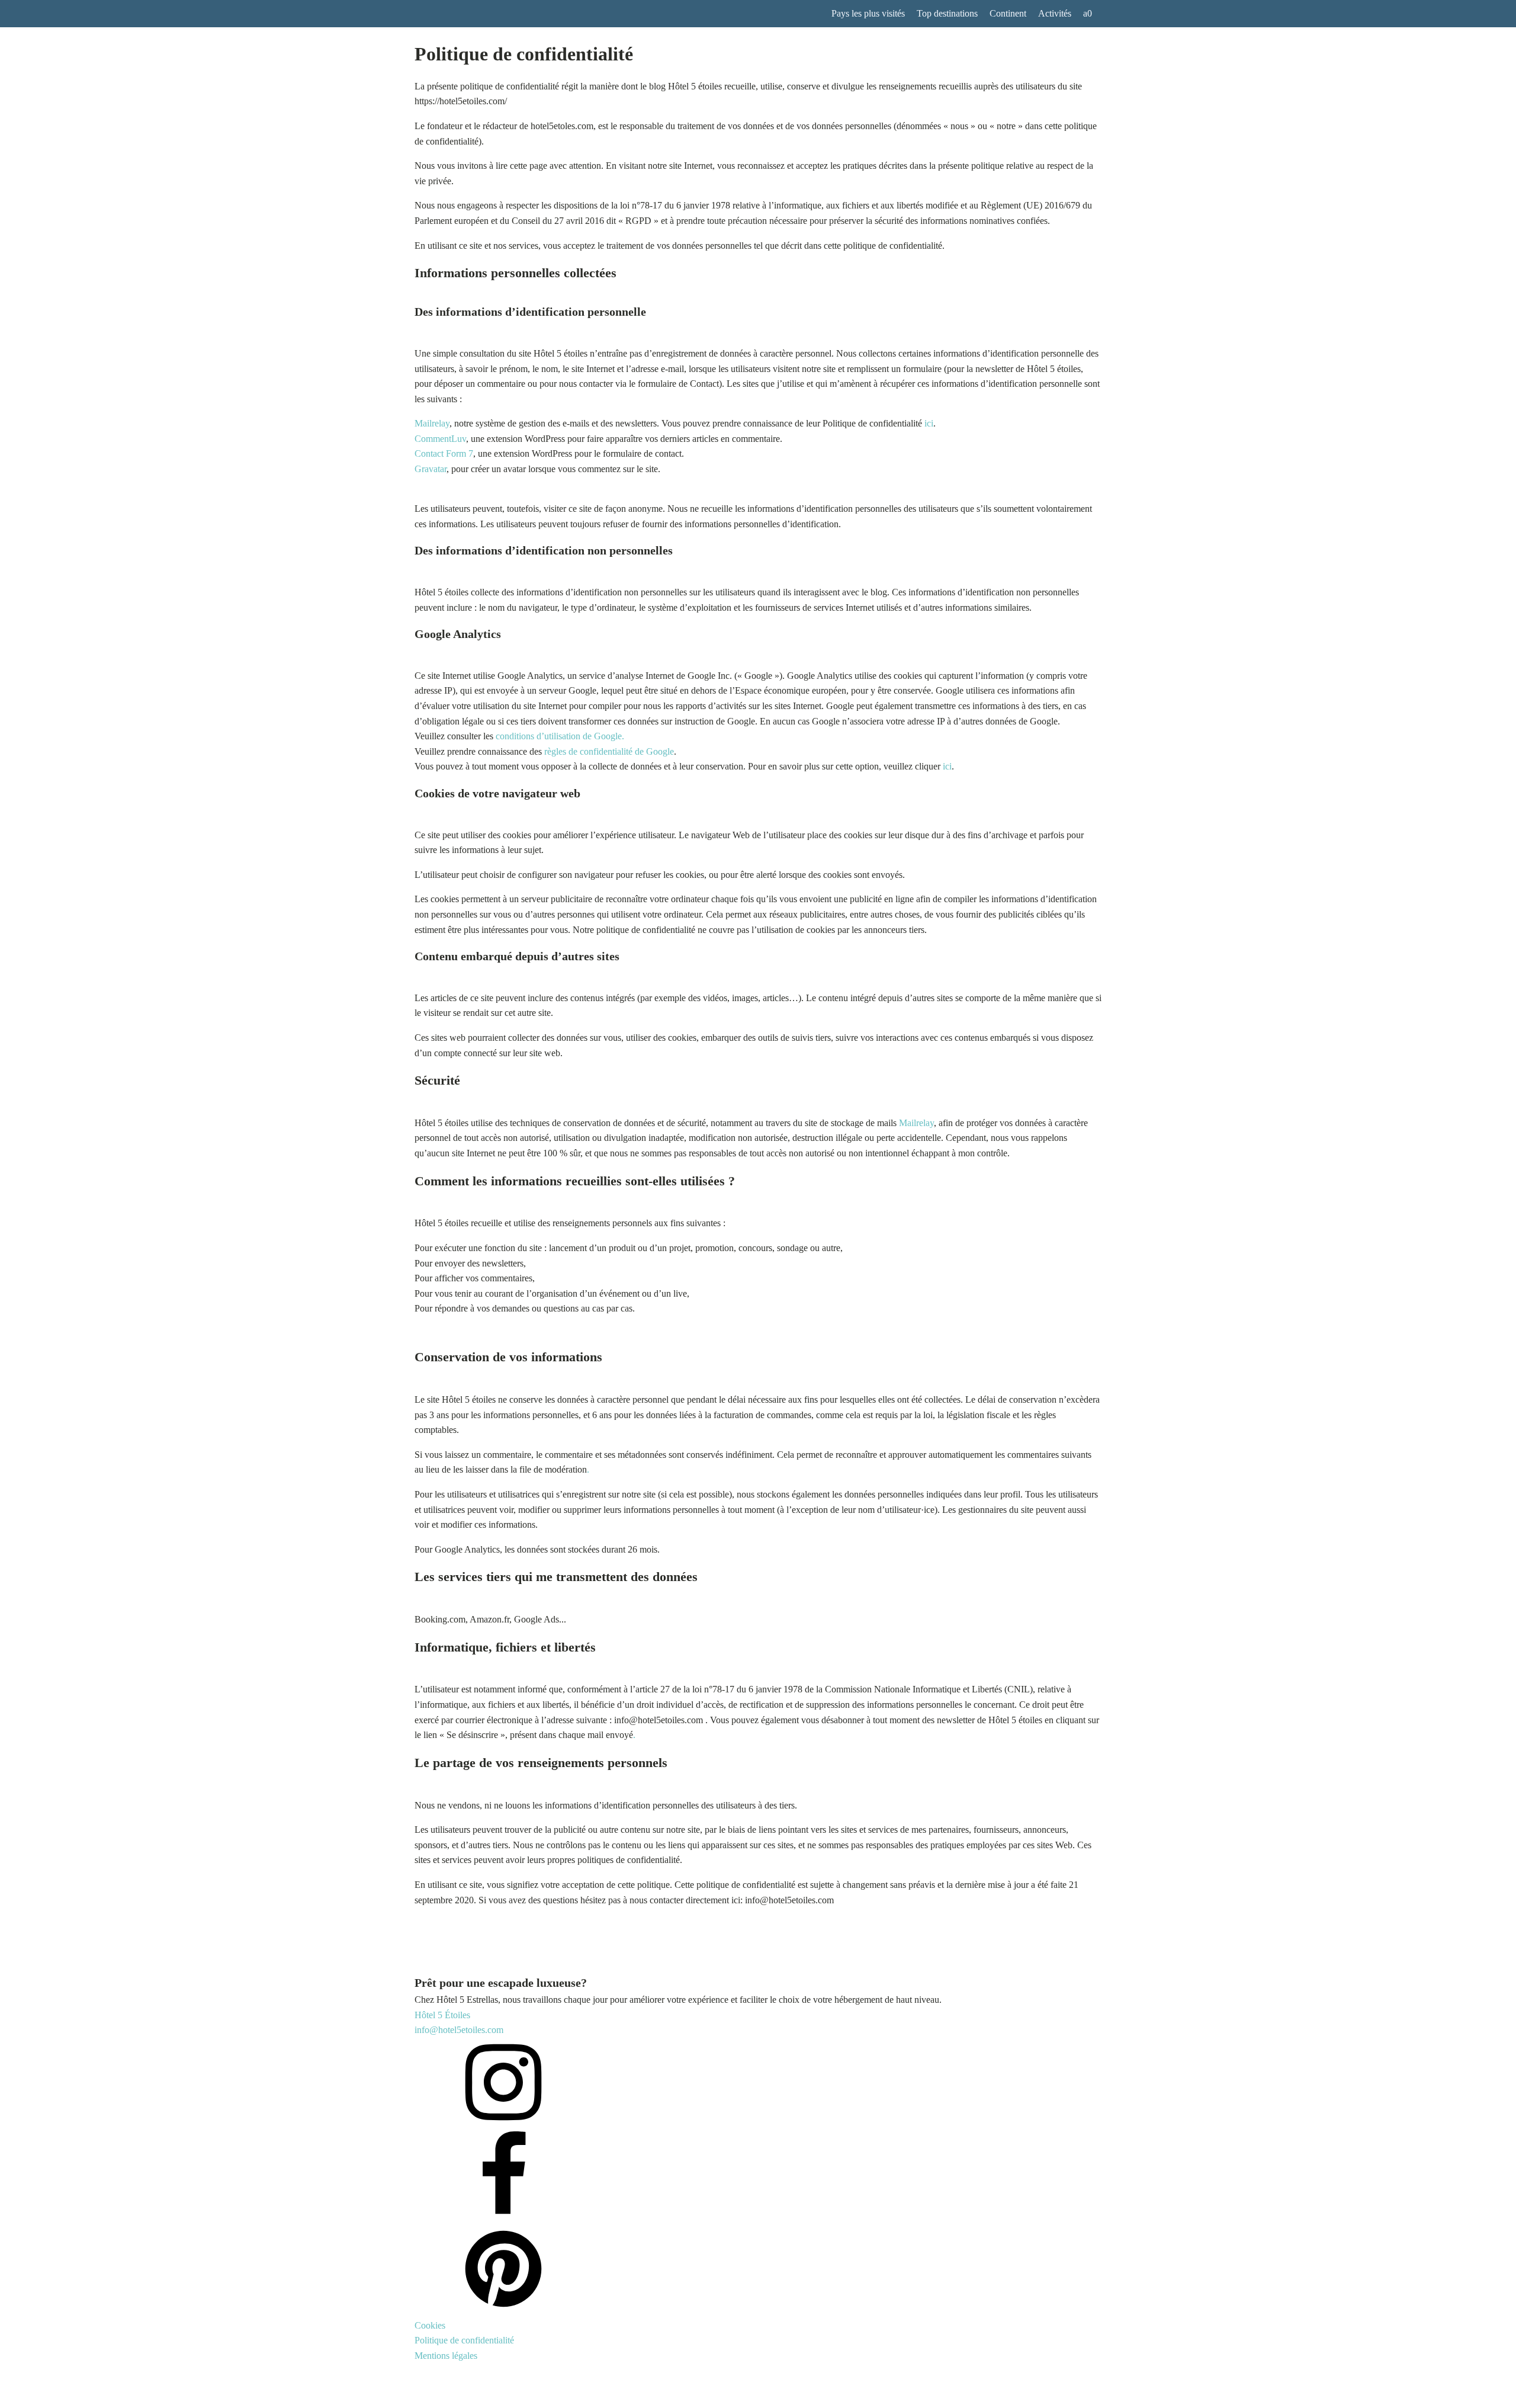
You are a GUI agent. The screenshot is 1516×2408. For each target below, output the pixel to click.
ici (929, 423)
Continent (1008, 13)
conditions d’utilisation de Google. (560, 736)
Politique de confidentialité (464, 2340)
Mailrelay (432, 423)
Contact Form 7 (444, 453)
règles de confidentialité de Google (609, 751)
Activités (1055, 13)
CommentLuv (440, 439)
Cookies (430, 2325)
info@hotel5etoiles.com (459, 2030)
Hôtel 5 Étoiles (442, 2015)
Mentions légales (446, 2356)
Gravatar (431, 469)
